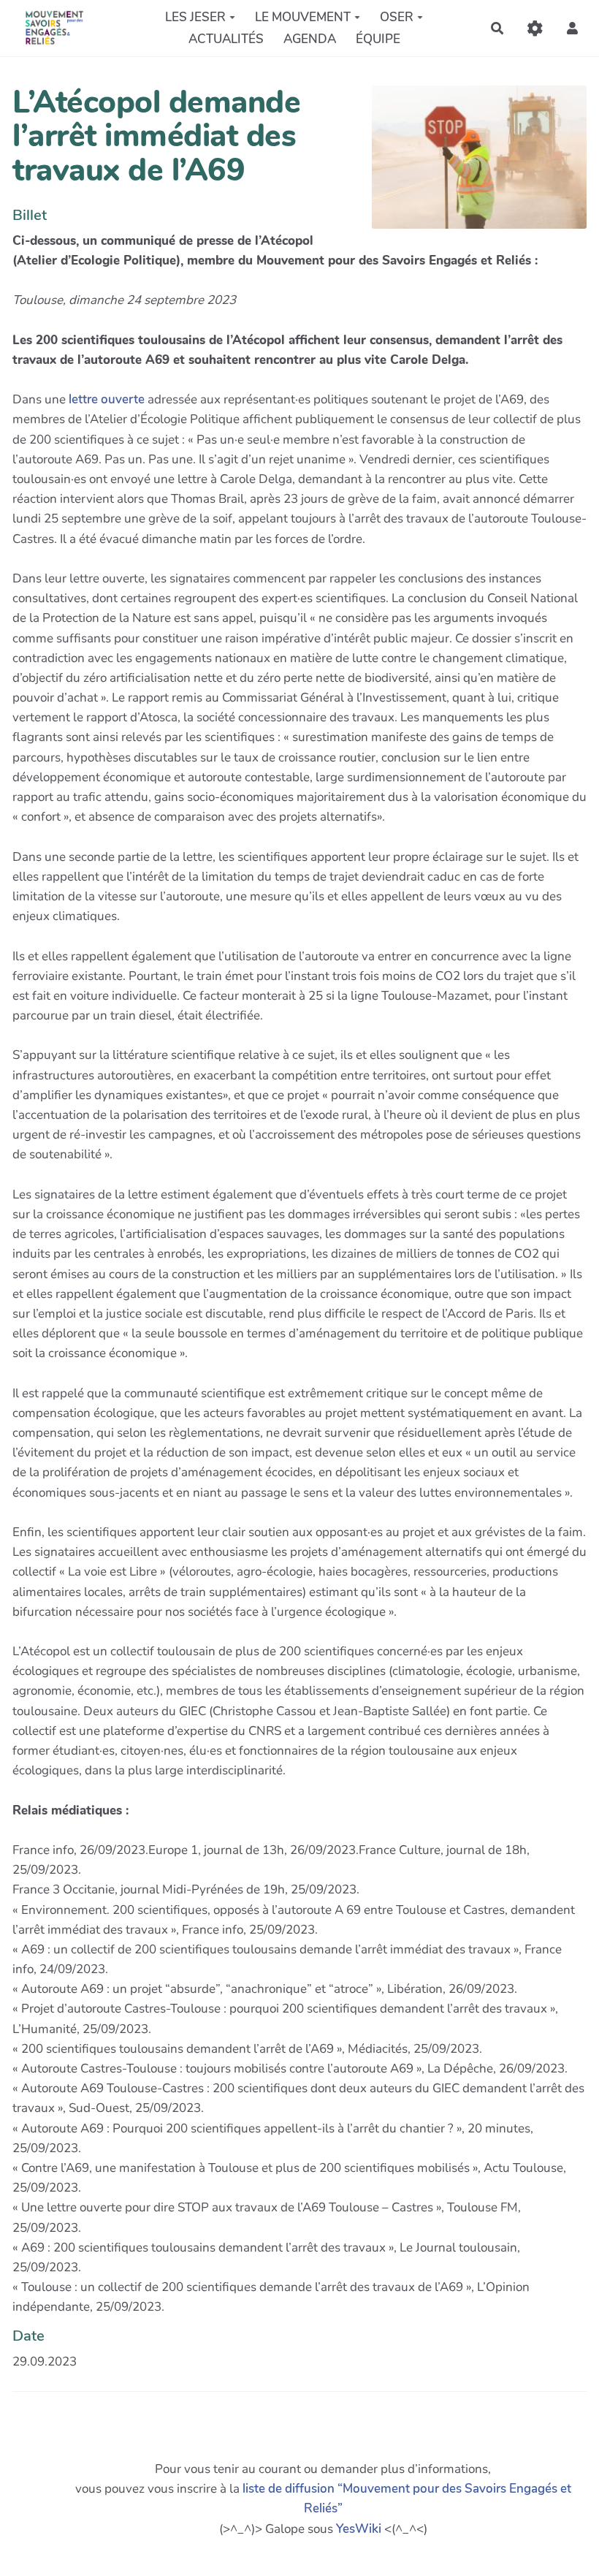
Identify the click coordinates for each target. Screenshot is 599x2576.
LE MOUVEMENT (303, 17)
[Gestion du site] (535, 28)
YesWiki (359, 2529)
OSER (397, 17)
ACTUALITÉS (226, 39)
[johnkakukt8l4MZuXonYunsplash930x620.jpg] (472, 164)
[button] (572, 28)
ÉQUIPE (378, 39)
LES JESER (195, 17)
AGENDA (310, 39)
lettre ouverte (107, 399)
